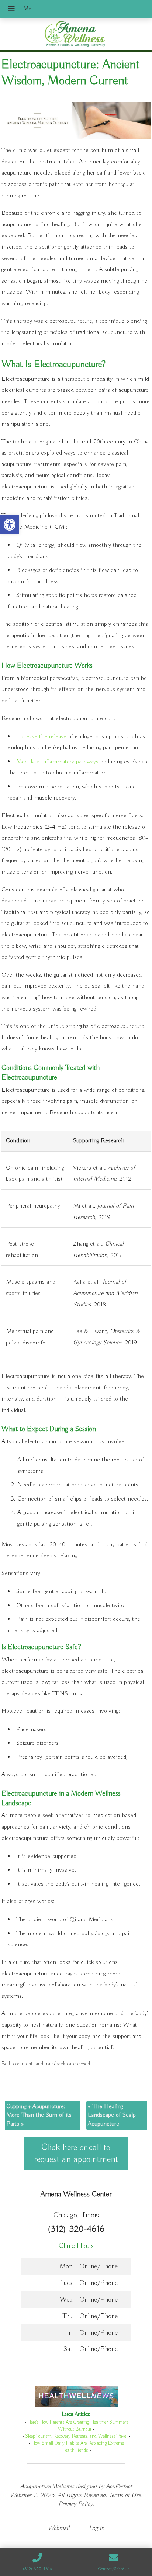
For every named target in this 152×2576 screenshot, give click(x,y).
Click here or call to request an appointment (76, 2154)
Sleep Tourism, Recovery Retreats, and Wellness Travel (76, 2436)
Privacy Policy (75, 2504)
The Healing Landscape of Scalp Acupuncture (112, 2115)
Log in (97, 2528)
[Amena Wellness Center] (76, 35)
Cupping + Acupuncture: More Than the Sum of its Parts (39, 2115)
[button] (10, 525)
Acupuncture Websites (47, 2487)
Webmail (58, 2528)
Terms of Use (125, 2495)
